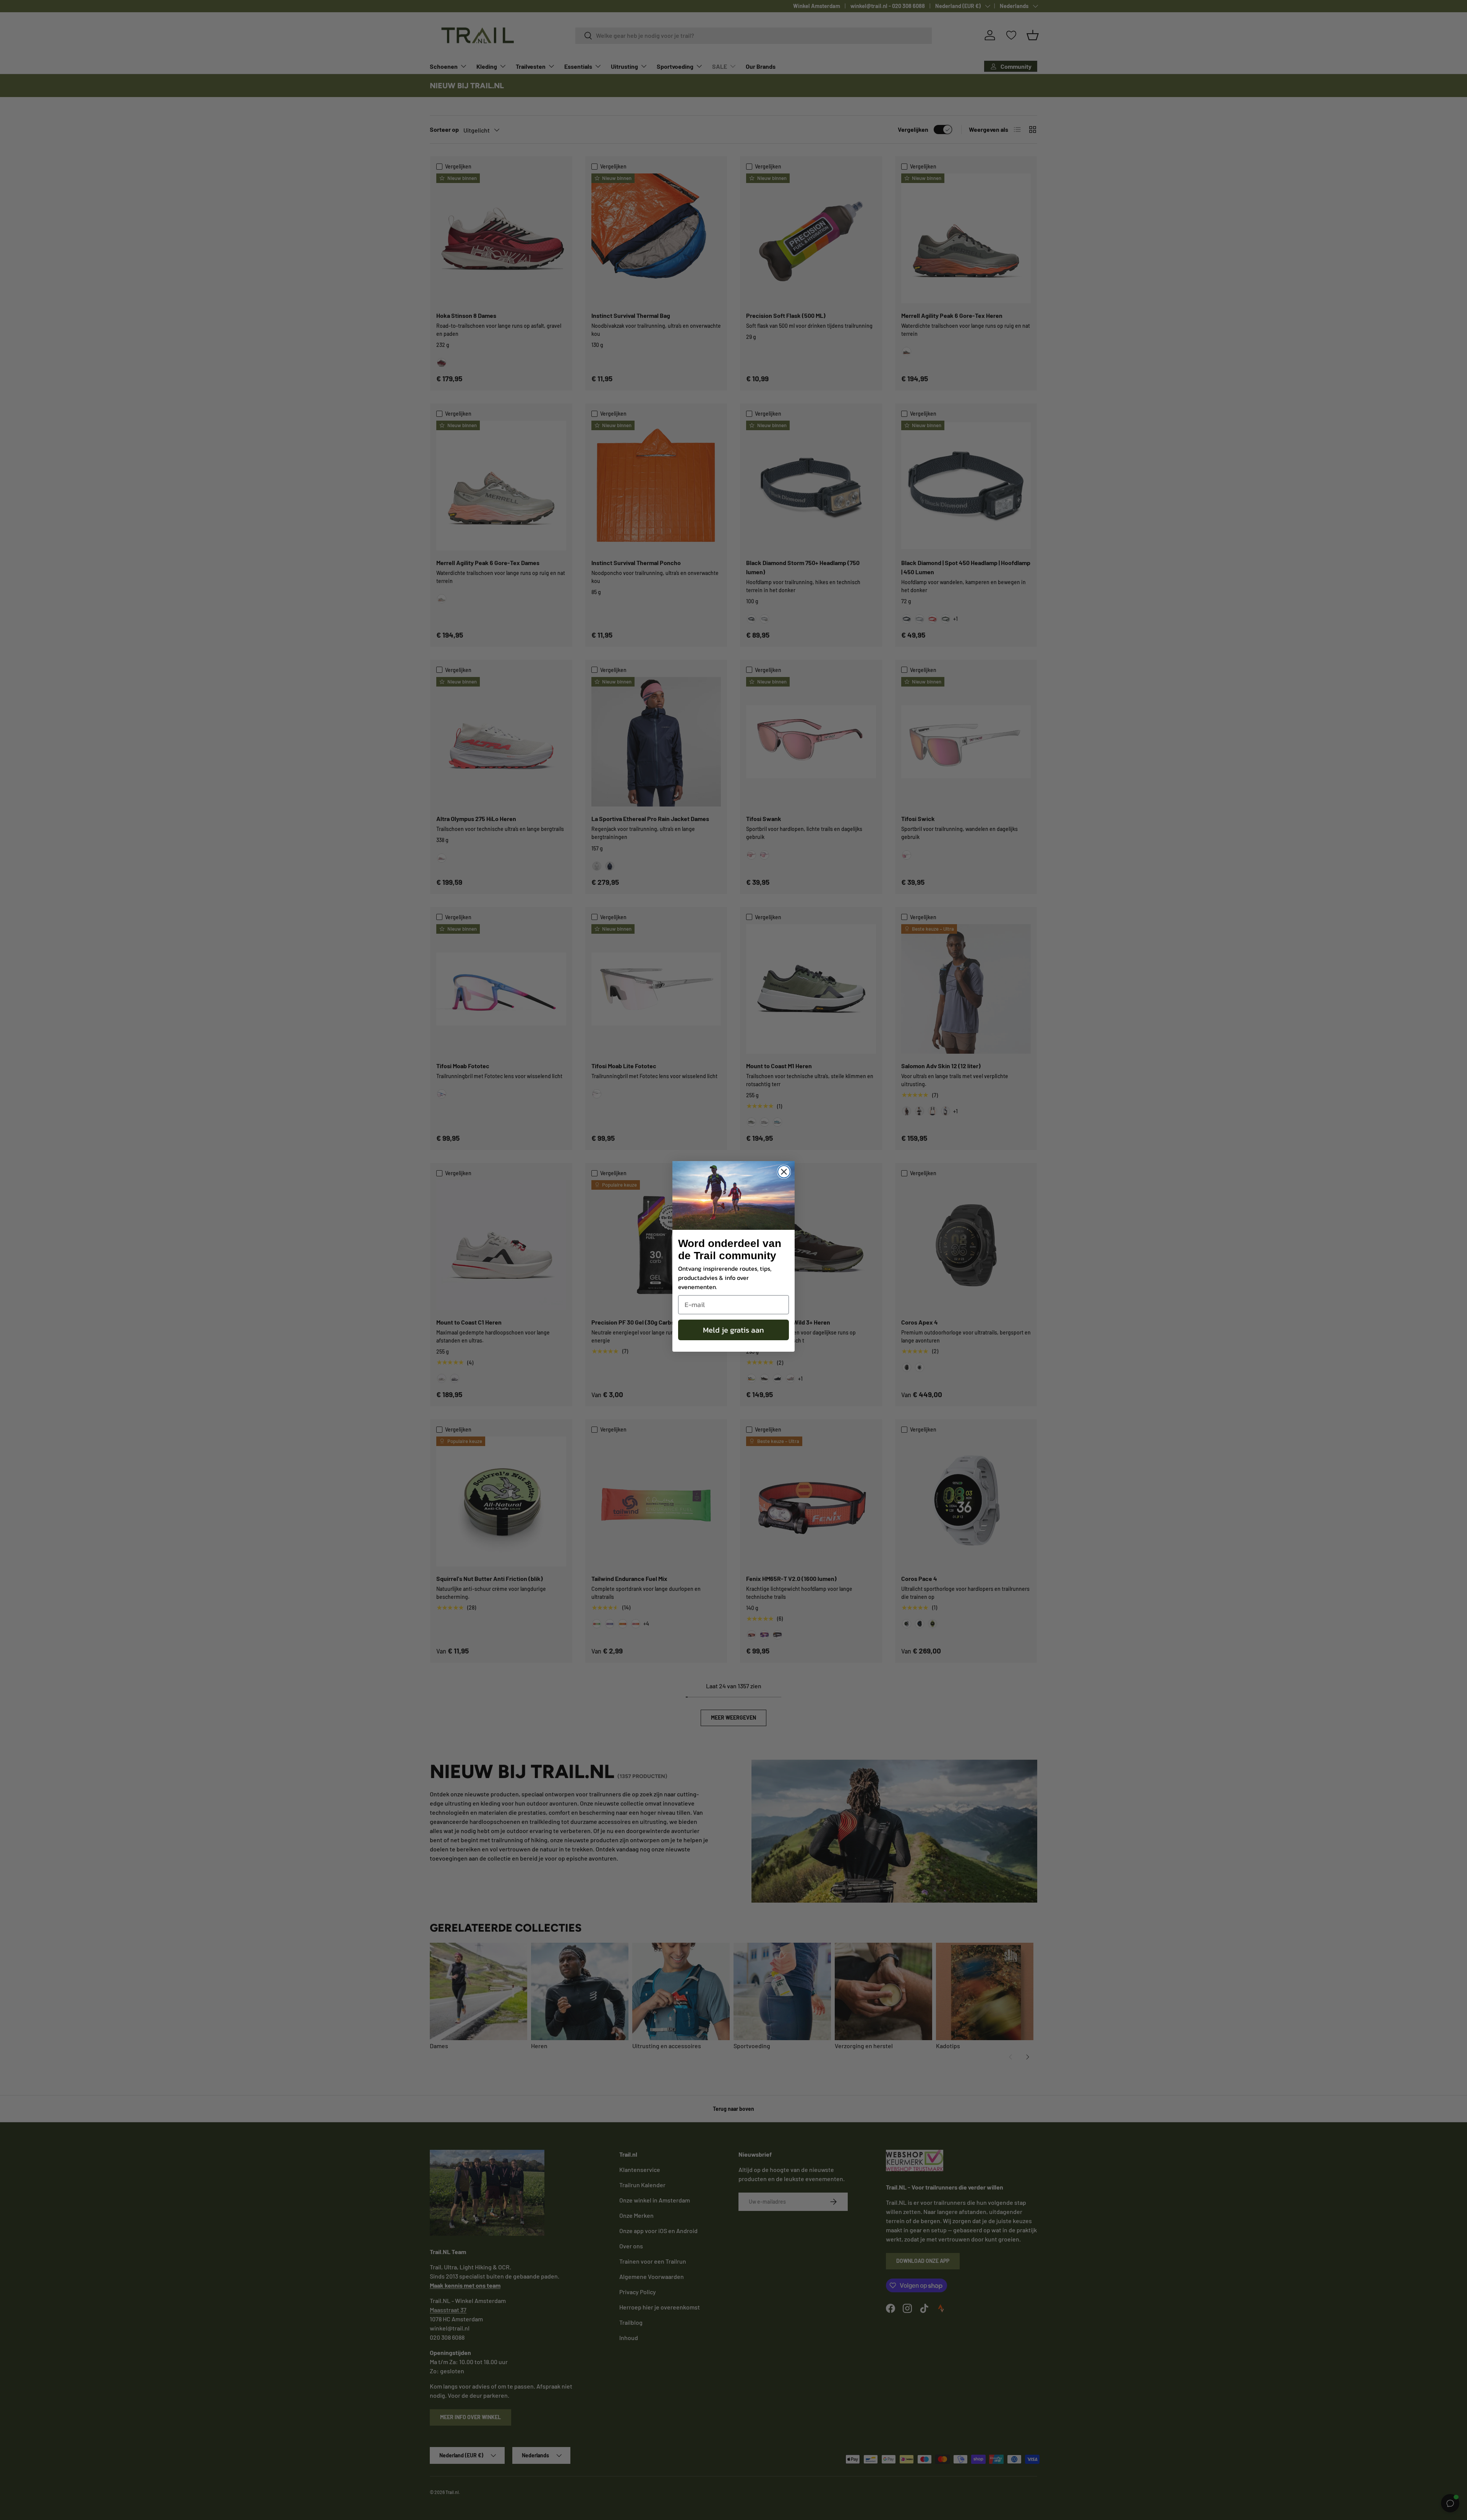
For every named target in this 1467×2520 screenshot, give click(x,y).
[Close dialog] (784, 1172)
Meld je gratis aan (733, 1330)
